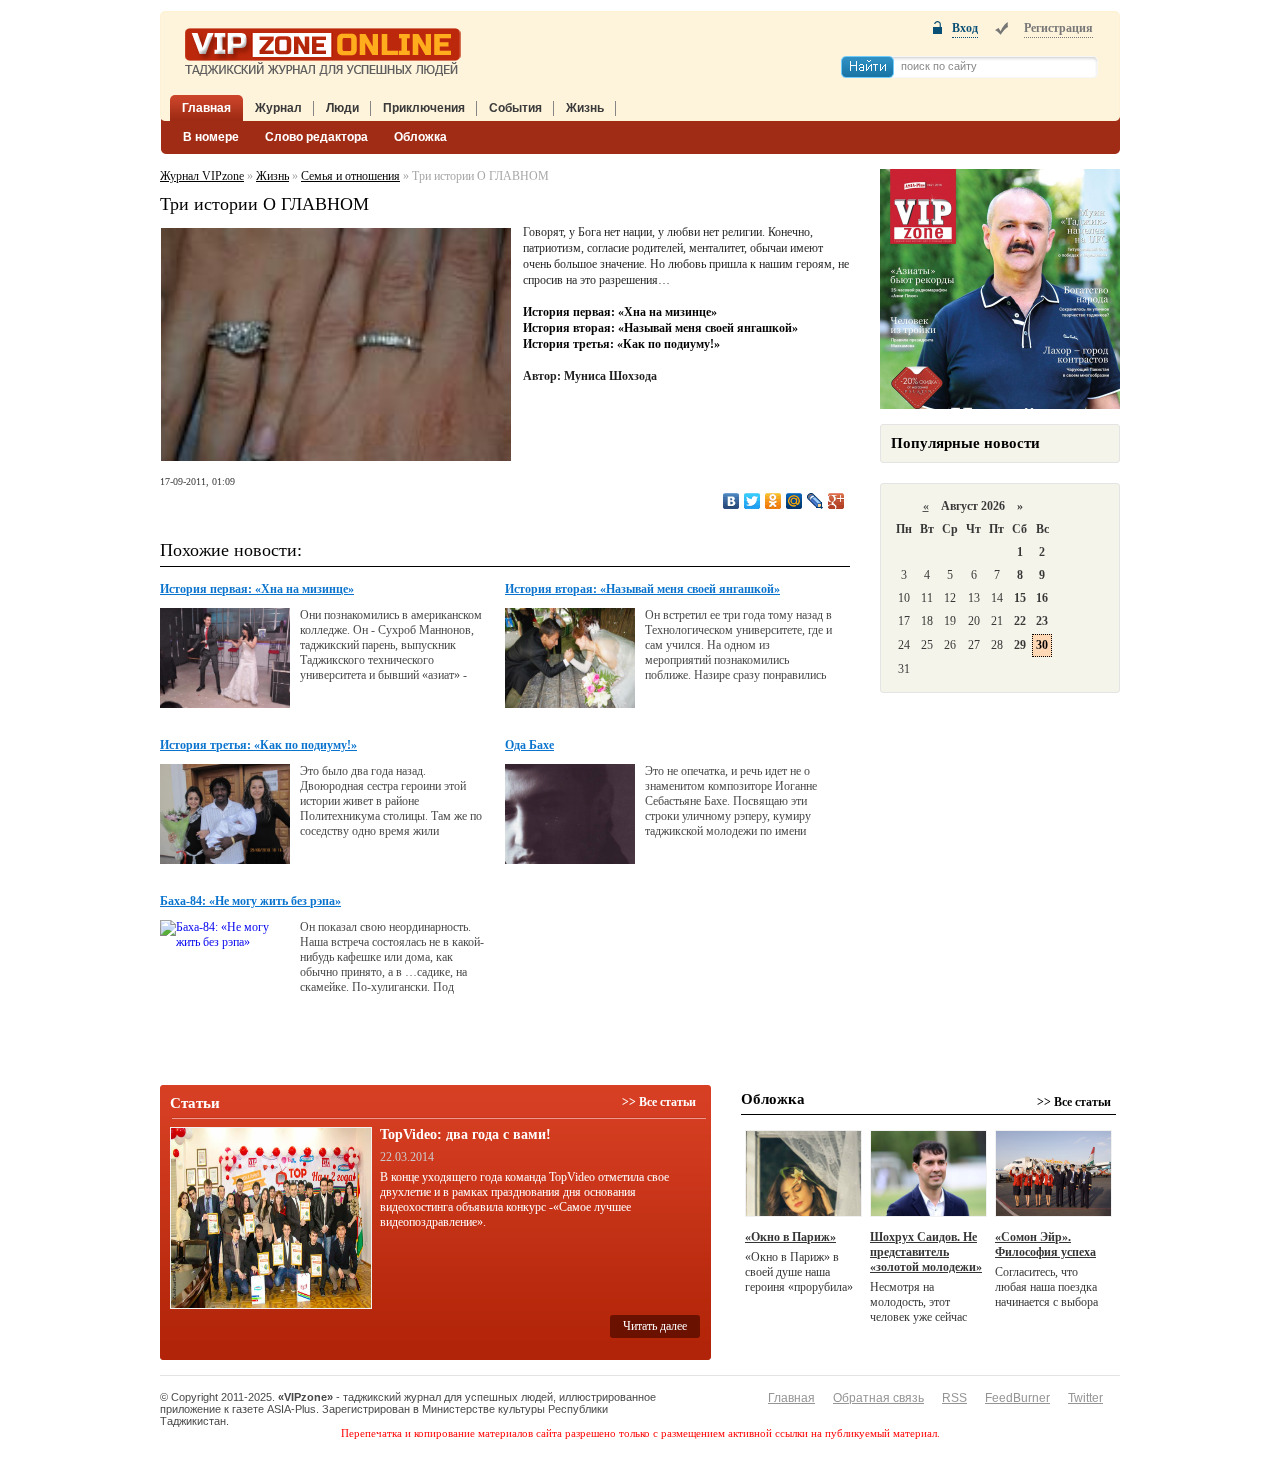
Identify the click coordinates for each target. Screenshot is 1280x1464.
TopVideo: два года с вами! (465, 1134)
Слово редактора (316, 137)
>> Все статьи (659, 1102)
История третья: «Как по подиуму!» (621, 344)
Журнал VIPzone (202, 176)
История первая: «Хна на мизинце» (620, 312)
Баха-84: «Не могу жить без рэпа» (250, 901)
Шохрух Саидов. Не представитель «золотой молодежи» (926, 1252)
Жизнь (585, 108)
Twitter (1085, 1398)
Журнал (278, 108)
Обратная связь (878, 1398)
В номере (211, 137)
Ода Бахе (529, 745)
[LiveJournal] (815, 501)
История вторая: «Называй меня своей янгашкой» (660, 328)
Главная (206, 108)
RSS (954, 1398)
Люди (342, 108)
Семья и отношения (350, 176)
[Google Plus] (836, 501)
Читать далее (655, 1326)
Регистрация (1058, 28)
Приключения (424, 108)
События (515, 108)
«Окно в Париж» (790, 1237)
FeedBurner (1017, 1398)
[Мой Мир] (794, 501)
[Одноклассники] (773, 501)
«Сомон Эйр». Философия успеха (1045, 1244)
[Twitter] (752, 501)
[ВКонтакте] (731, 501)
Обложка (420, 137)
